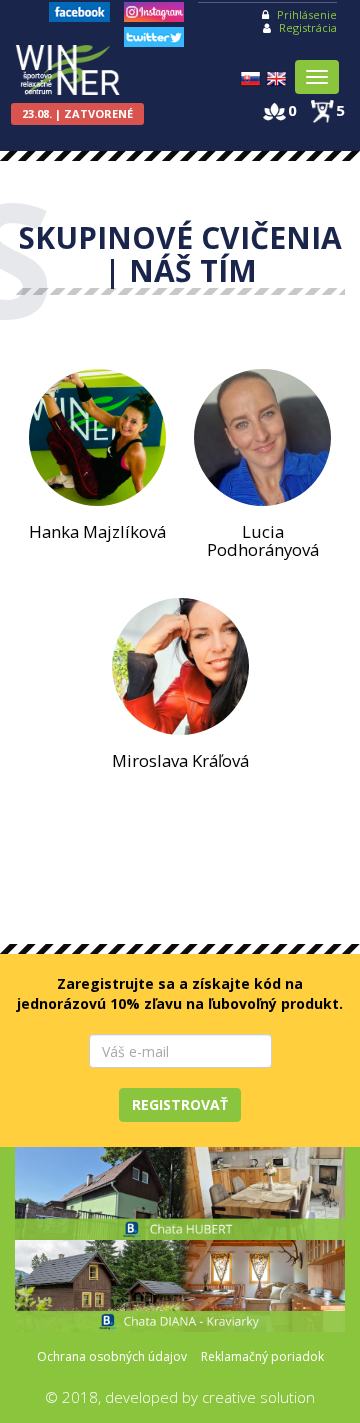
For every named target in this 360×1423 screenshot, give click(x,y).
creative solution (258, 1397)
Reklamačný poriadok (262, 1356)
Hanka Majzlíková (97, 531)
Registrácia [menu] (308, 27)
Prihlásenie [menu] (307, 14)
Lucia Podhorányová (263, 540)
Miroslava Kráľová (180, 760)
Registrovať (180, 1104)
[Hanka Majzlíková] (97, 437)
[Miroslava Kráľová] (180, 666)
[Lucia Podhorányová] (262, 437)
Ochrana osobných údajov (112, 1356)
